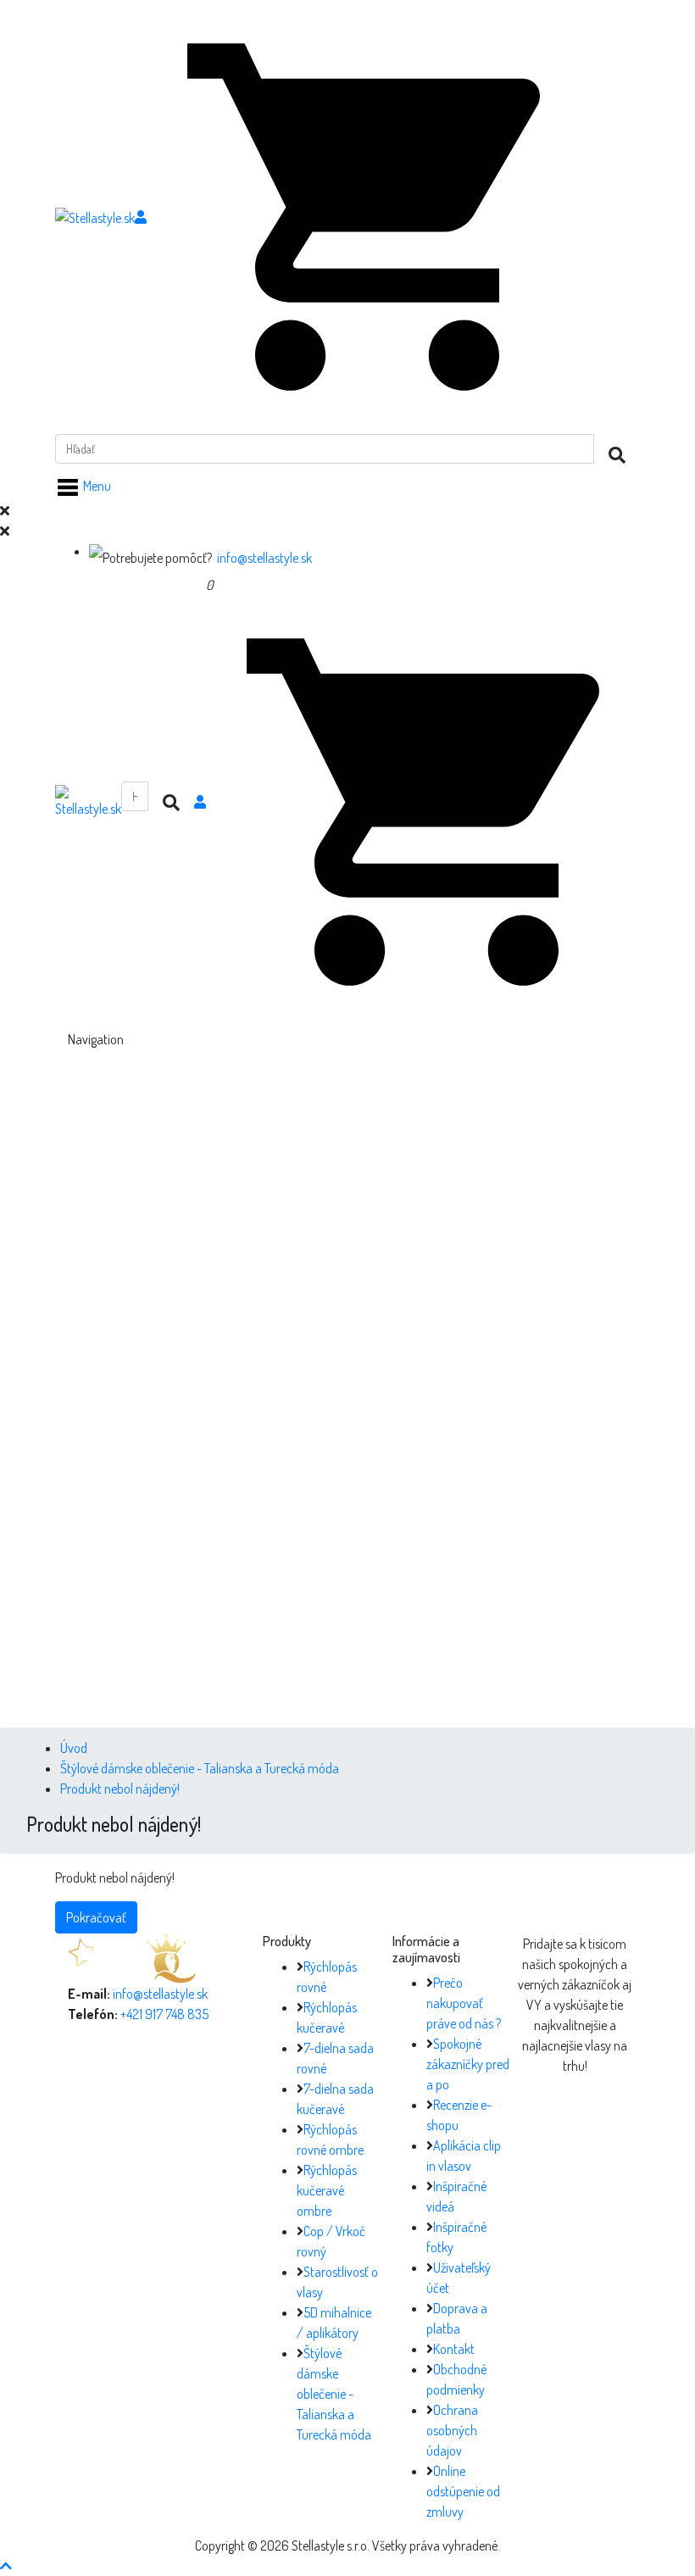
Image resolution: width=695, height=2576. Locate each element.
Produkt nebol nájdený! (120, 1789)
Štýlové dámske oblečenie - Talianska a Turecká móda (200, 1768)
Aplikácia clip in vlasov (193, 1582)
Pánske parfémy (212, 1453)
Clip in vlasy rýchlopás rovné (242, 1148)
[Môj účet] (141, 217)
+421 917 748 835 (164, 2014)
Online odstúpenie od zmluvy (463, 2491)
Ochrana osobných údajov (452, 2430)
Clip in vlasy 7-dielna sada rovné (252, 1188)
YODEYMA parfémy (186, 1412)
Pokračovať (96, 1917)
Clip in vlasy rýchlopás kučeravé (251, 1168)
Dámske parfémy (214, 1433)
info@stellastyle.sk (264, 558)
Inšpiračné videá (178, 1561)
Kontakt (454, 2349)
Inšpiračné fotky (177, 1602)
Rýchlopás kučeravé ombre (327, 2190)
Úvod (74, 1748)
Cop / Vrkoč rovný (217, 1331)
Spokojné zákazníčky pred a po (468, 2064)
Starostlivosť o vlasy (187, 1351)
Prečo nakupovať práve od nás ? (464, 2003)
